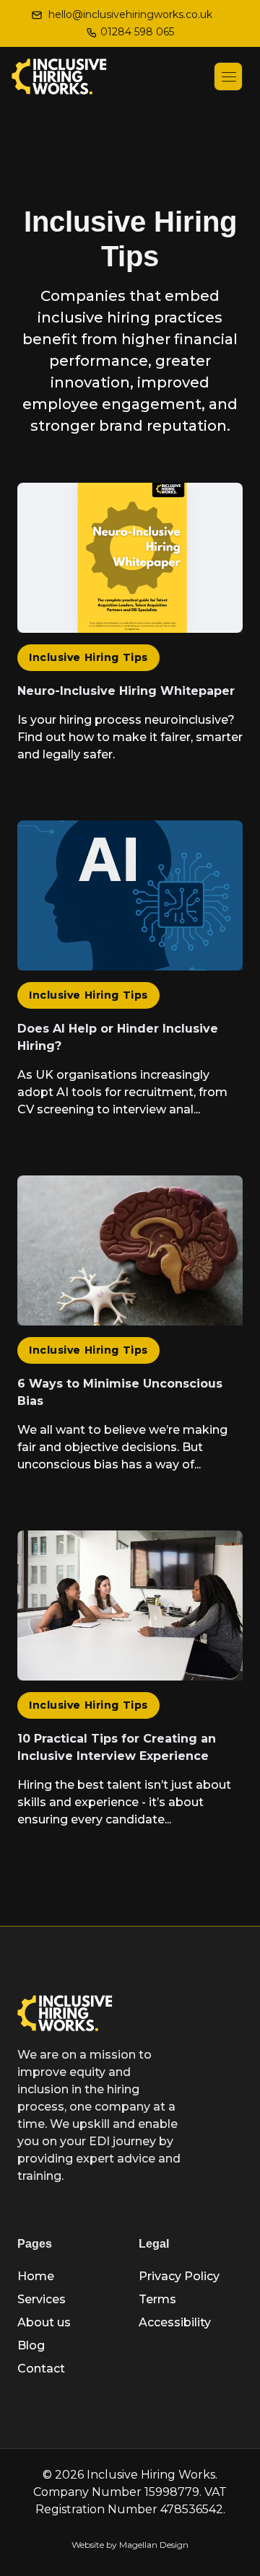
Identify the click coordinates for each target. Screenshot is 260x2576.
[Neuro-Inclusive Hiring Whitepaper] (130, 628)
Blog (31, 2345)
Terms (157, 2299)
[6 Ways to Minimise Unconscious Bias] (130, 1330)
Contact (41, 2369)
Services (42, 2299)
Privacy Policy (179, 2276)
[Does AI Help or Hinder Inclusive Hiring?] (130, 975)
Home (36, 2276)
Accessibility (175, 2322)
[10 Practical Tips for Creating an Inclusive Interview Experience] (130, 1685)
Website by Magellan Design (130, 2545)
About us (44, 2322)
